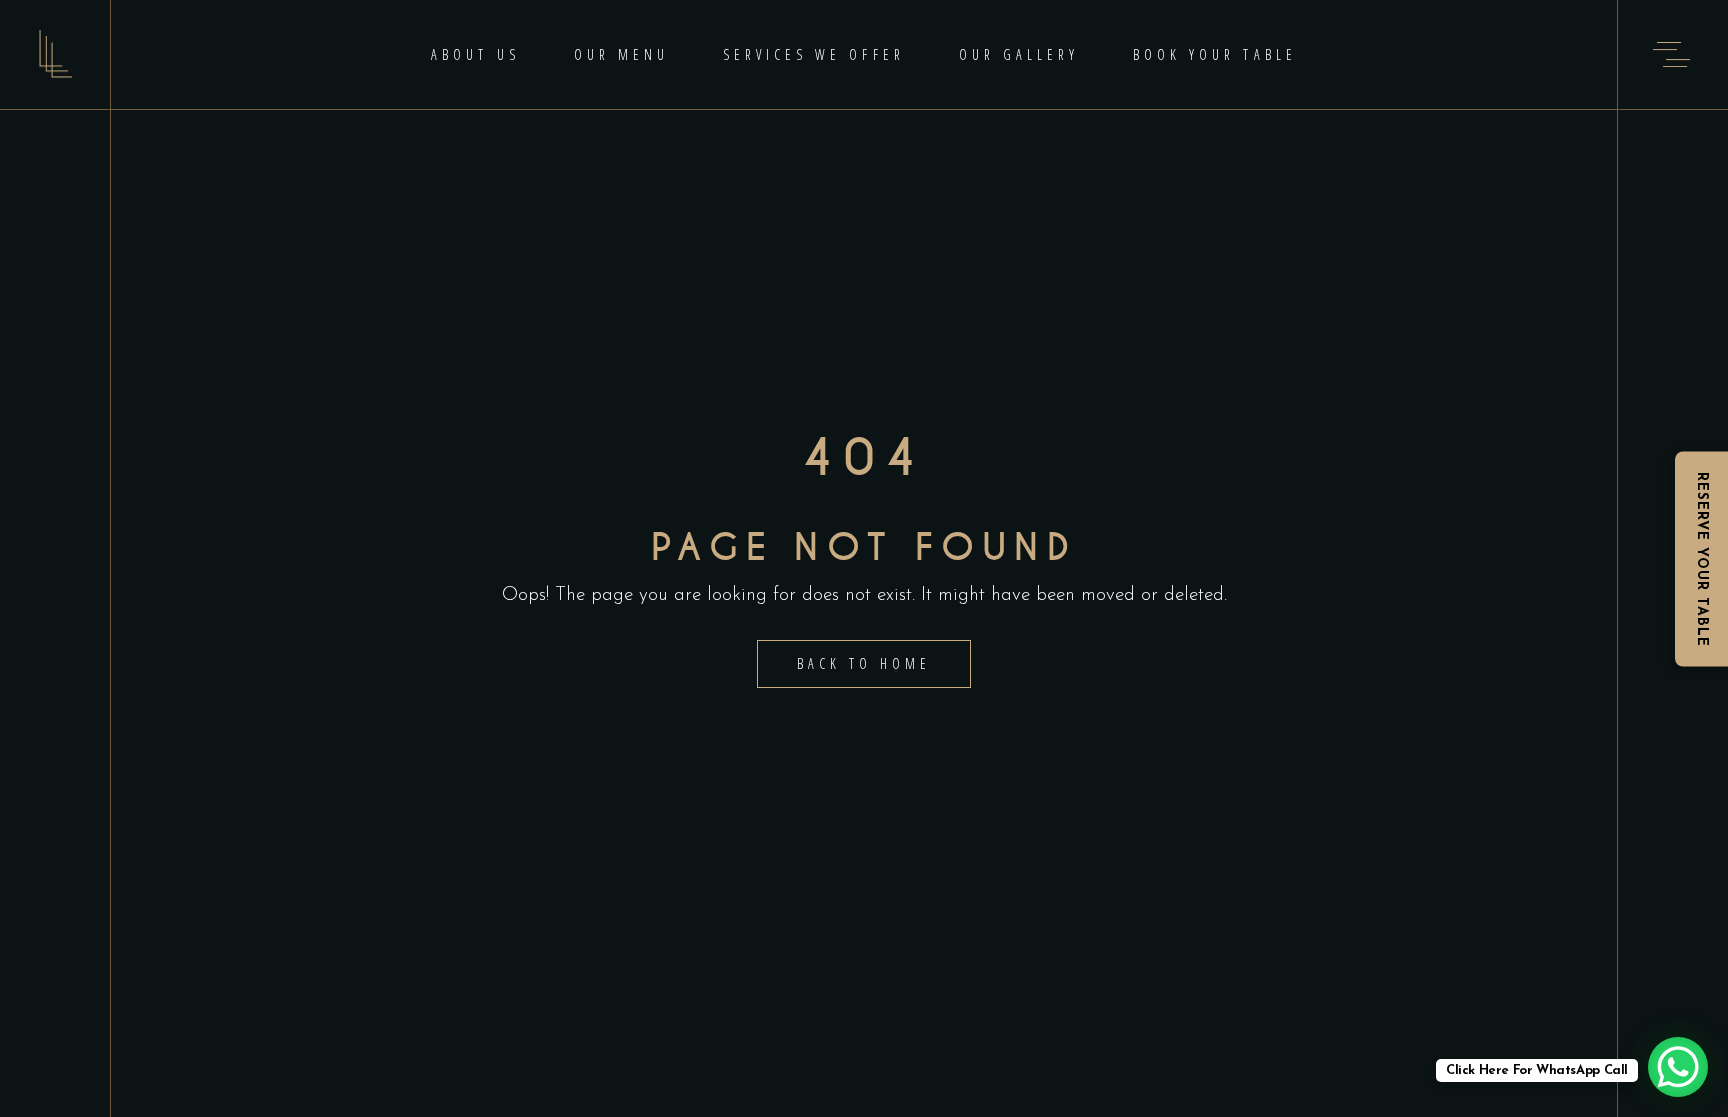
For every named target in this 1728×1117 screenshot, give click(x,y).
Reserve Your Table (1701, 558)
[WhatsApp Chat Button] (1678, 1067)
